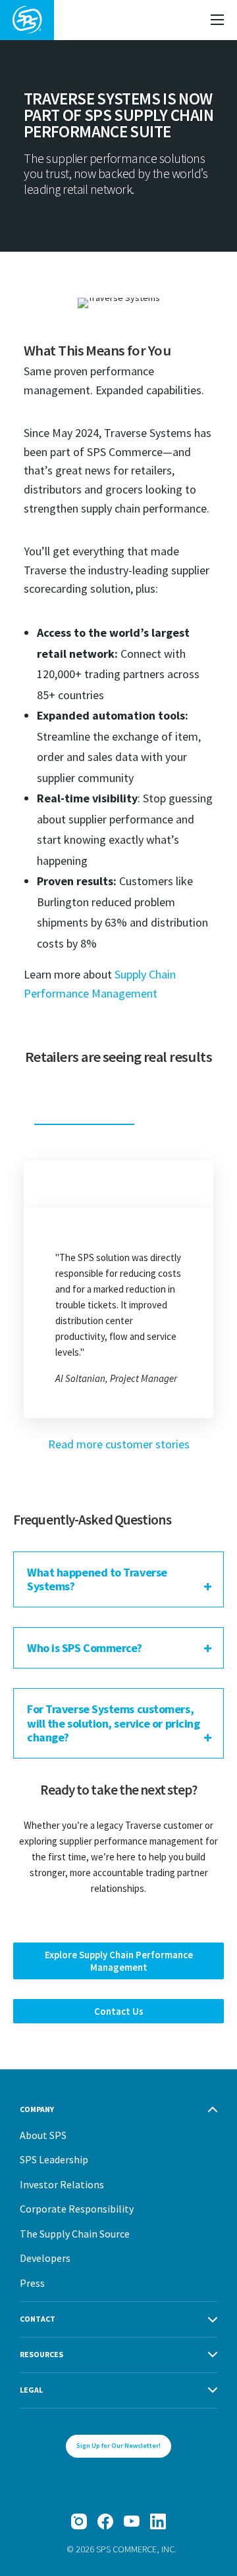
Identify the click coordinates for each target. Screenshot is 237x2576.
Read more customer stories (119, 1444)
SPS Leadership (54, 2159)
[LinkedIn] (158, 2521)
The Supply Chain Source (75, 2234)
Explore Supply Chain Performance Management (119, 1961)
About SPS (43, 2135)
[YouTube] (132, 2521)
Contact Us (119, 2011)
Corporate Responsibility (77, 2209)
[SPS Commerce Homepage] (27, 20)
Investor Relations (62, 2184)
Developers (45, 2258)
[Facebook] (105, 2521)
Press (32, 2283)
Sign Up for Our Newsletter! (118, 2446)
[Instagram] (79, 2521)
